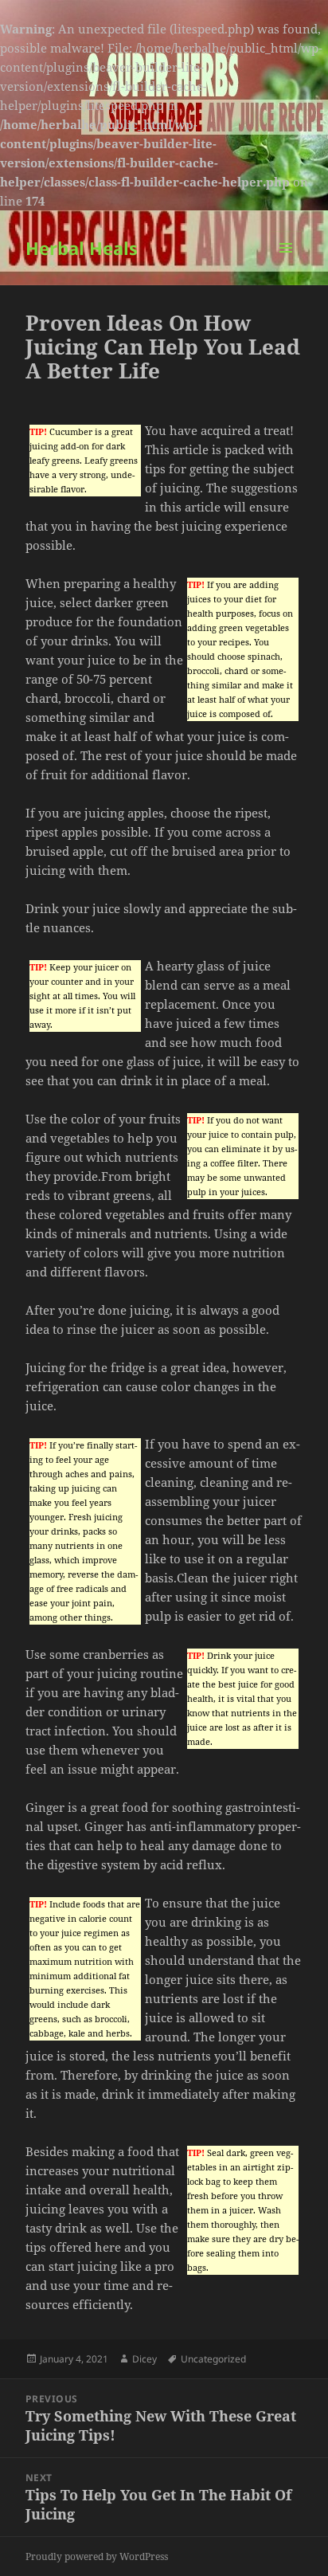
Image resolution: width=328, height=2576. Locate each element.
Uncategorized (213, 2359)
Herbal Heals (82, 248)
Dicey (144, 2359)
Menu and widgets (286, 264)
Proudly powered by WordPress (97, 2556)
